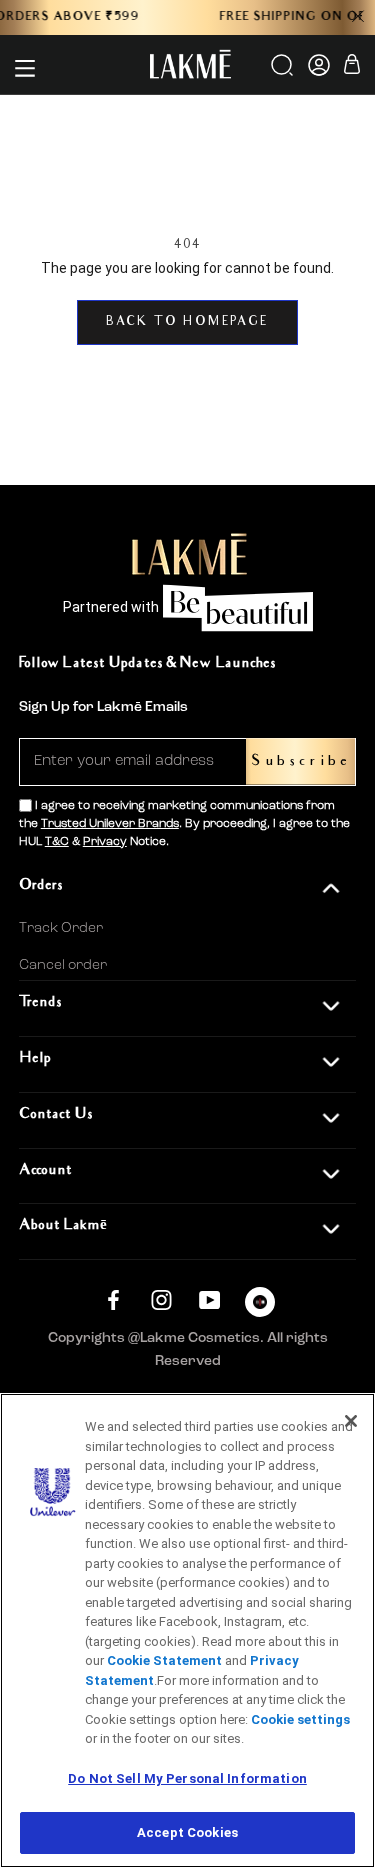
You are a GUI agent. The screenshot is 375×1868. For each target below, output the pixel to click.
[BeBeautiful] (260, 1306)
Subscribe (300, 761)
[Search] (283, 72)
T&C (57, 842)
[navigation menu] (25, 68)
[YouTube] (209, 1299)
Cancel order (63, 965)
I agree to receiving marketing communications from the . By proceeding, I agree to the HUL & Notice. (184, 824)
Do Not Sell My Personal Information (187, 1778)
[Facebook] (113, 1299)
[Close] (351, 1421)
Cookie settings (300, 1719)
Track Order (61, 928)
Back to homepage (187, 322)
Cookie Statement (164, 1660)
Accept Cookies (187, 1832)
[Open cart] (352, 67)
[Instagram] (161, 1299)
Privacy (105, 842)
